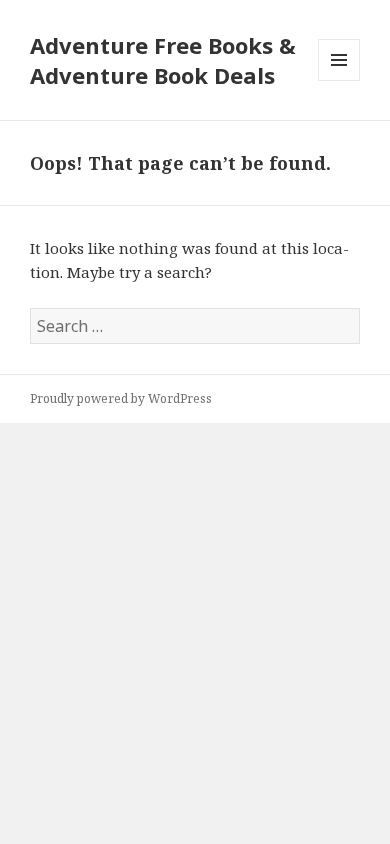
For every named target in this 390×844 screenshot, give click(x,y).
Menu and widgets (339, 80)
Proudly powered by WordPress (121, 398)
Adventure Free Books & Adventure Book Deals (163, 60)
